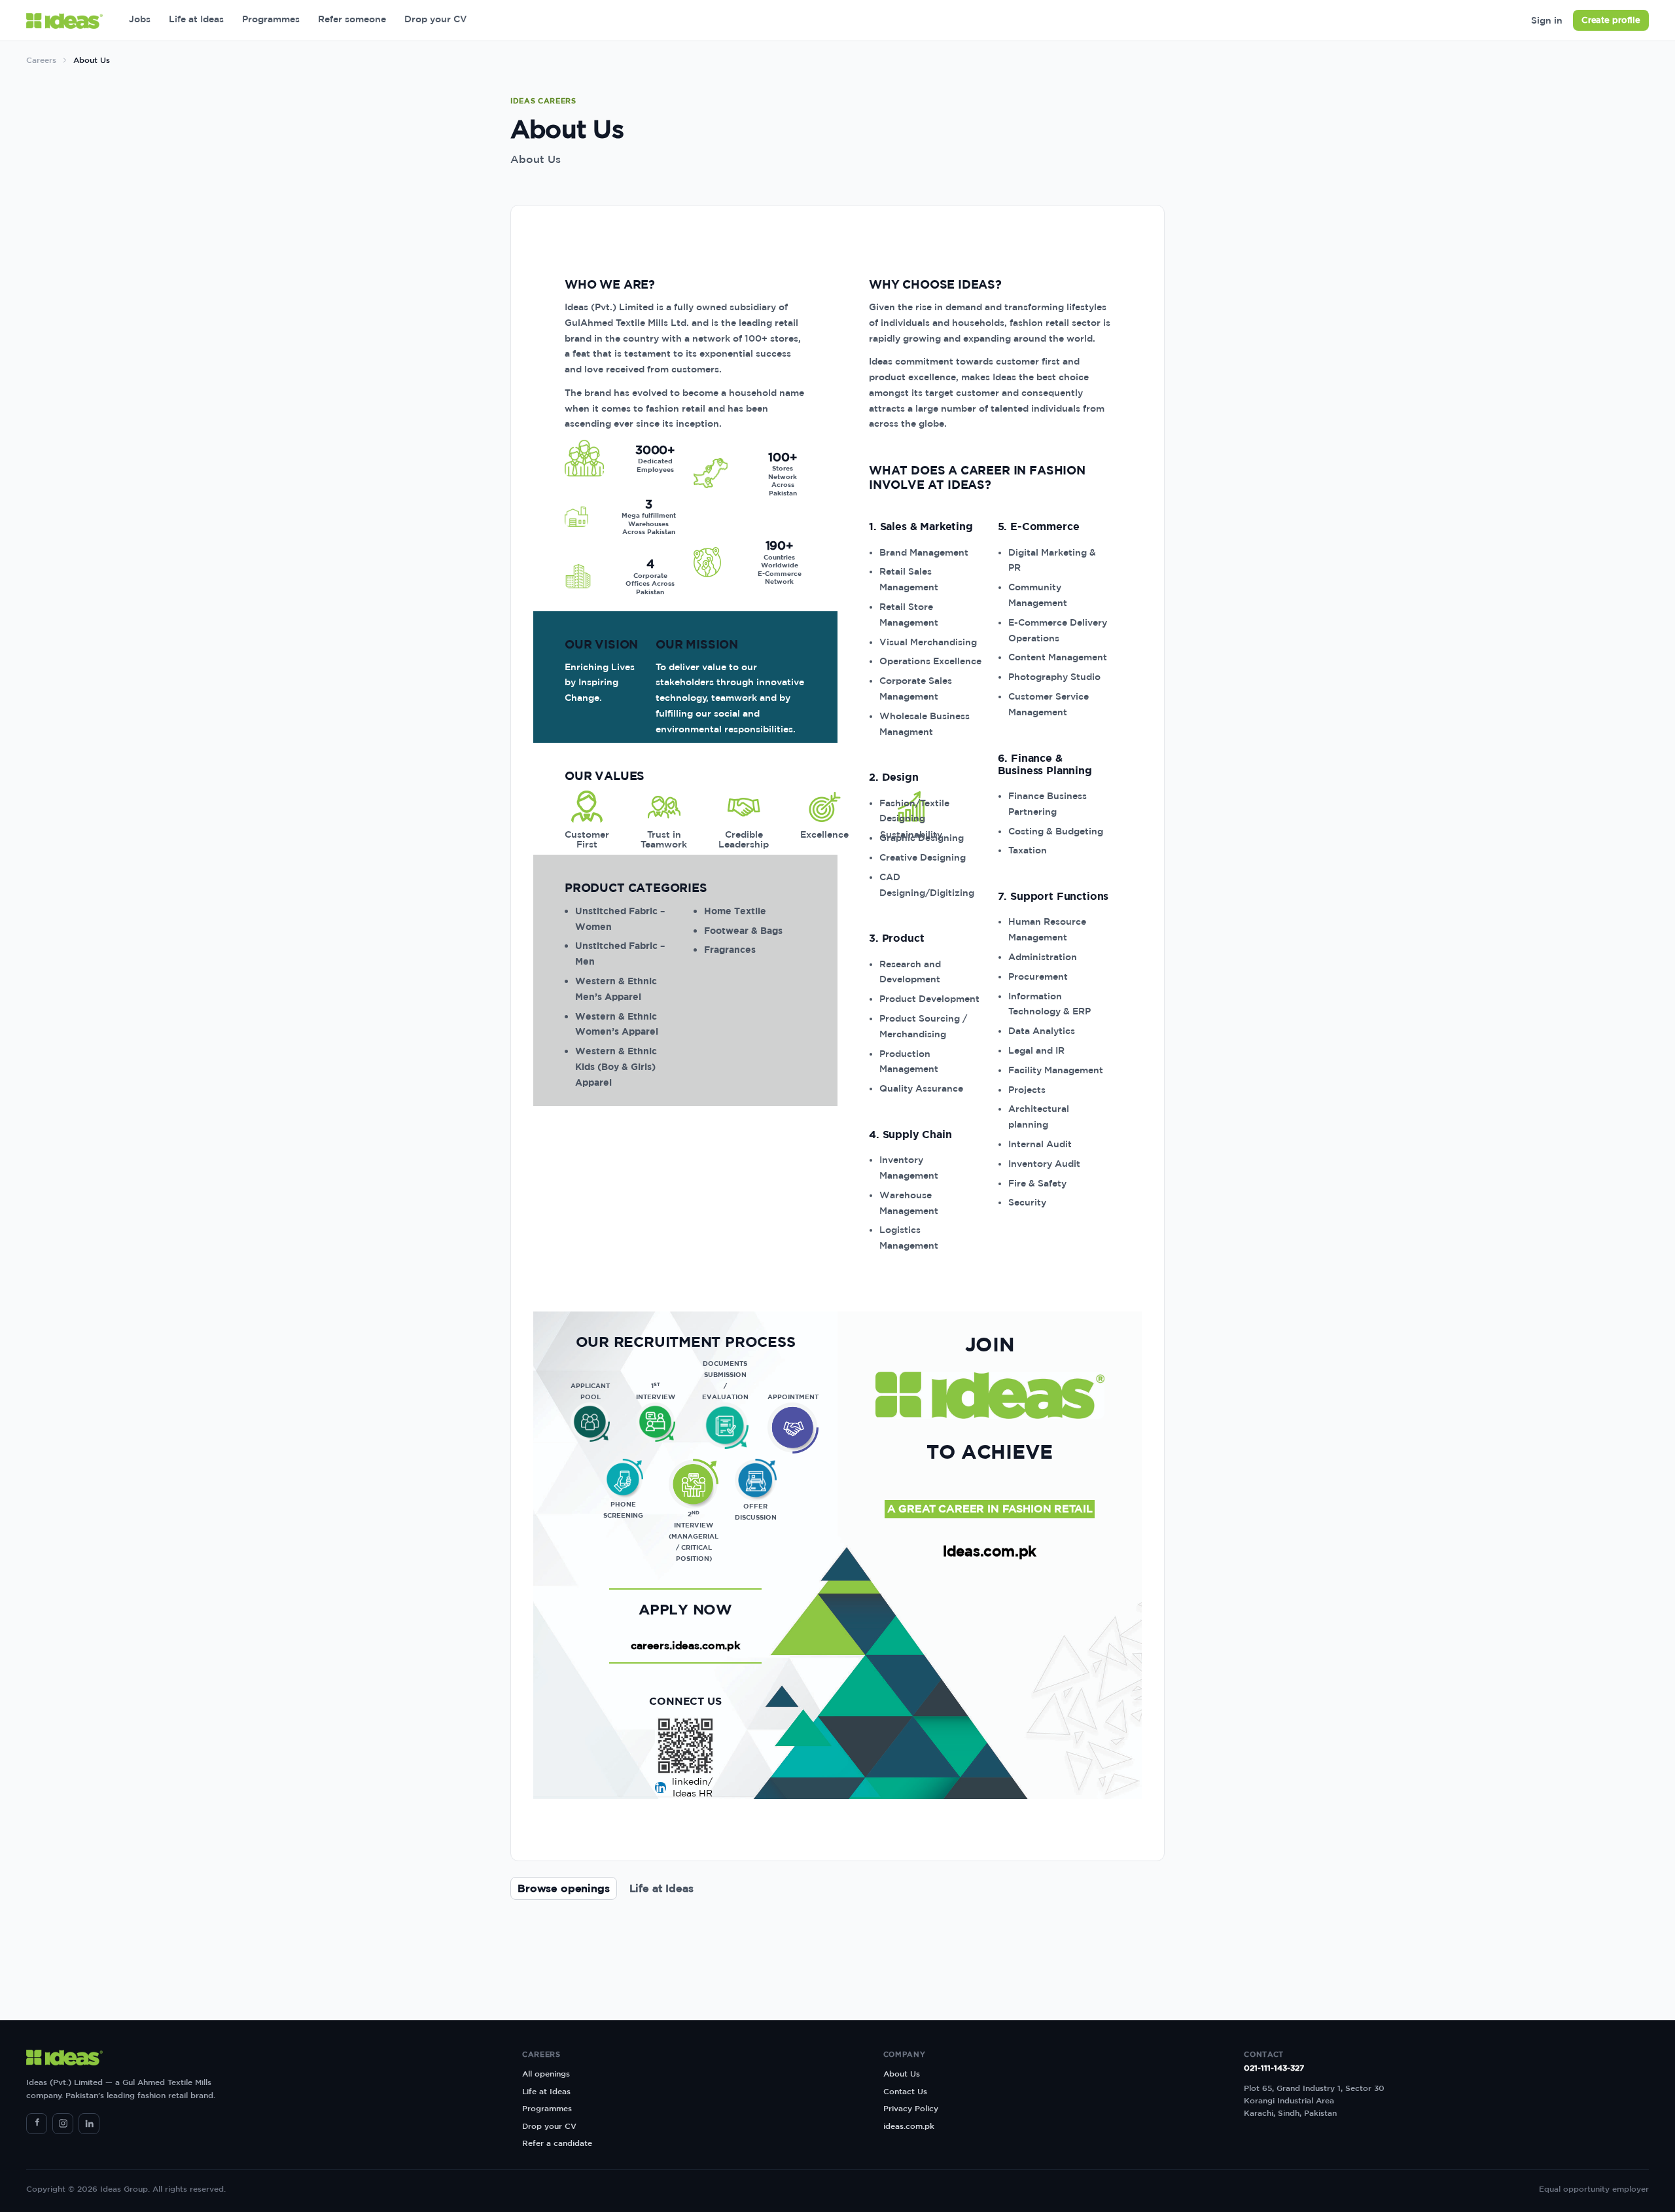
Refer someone (352, 19)
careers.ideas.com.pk (685, 1645)
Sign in (1547, 20)
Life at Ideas (196, 19)
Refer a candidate (557, 2143)
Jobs (140, 19)
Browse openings (564, 1888)
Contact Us (905, 2091)
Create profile (1611, 20)
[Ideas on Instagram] (63, 2124)
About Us (902, 2073)
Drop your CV (436, 19)
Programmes (271, 19)
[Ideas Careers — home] (64, 21)
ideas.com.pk (990, 1551)
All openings (546, 2073)
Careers (41, 60)
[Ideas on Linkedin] (89, 2124)
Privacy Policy (911, 2108)
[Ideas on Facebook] (37, 2124)
